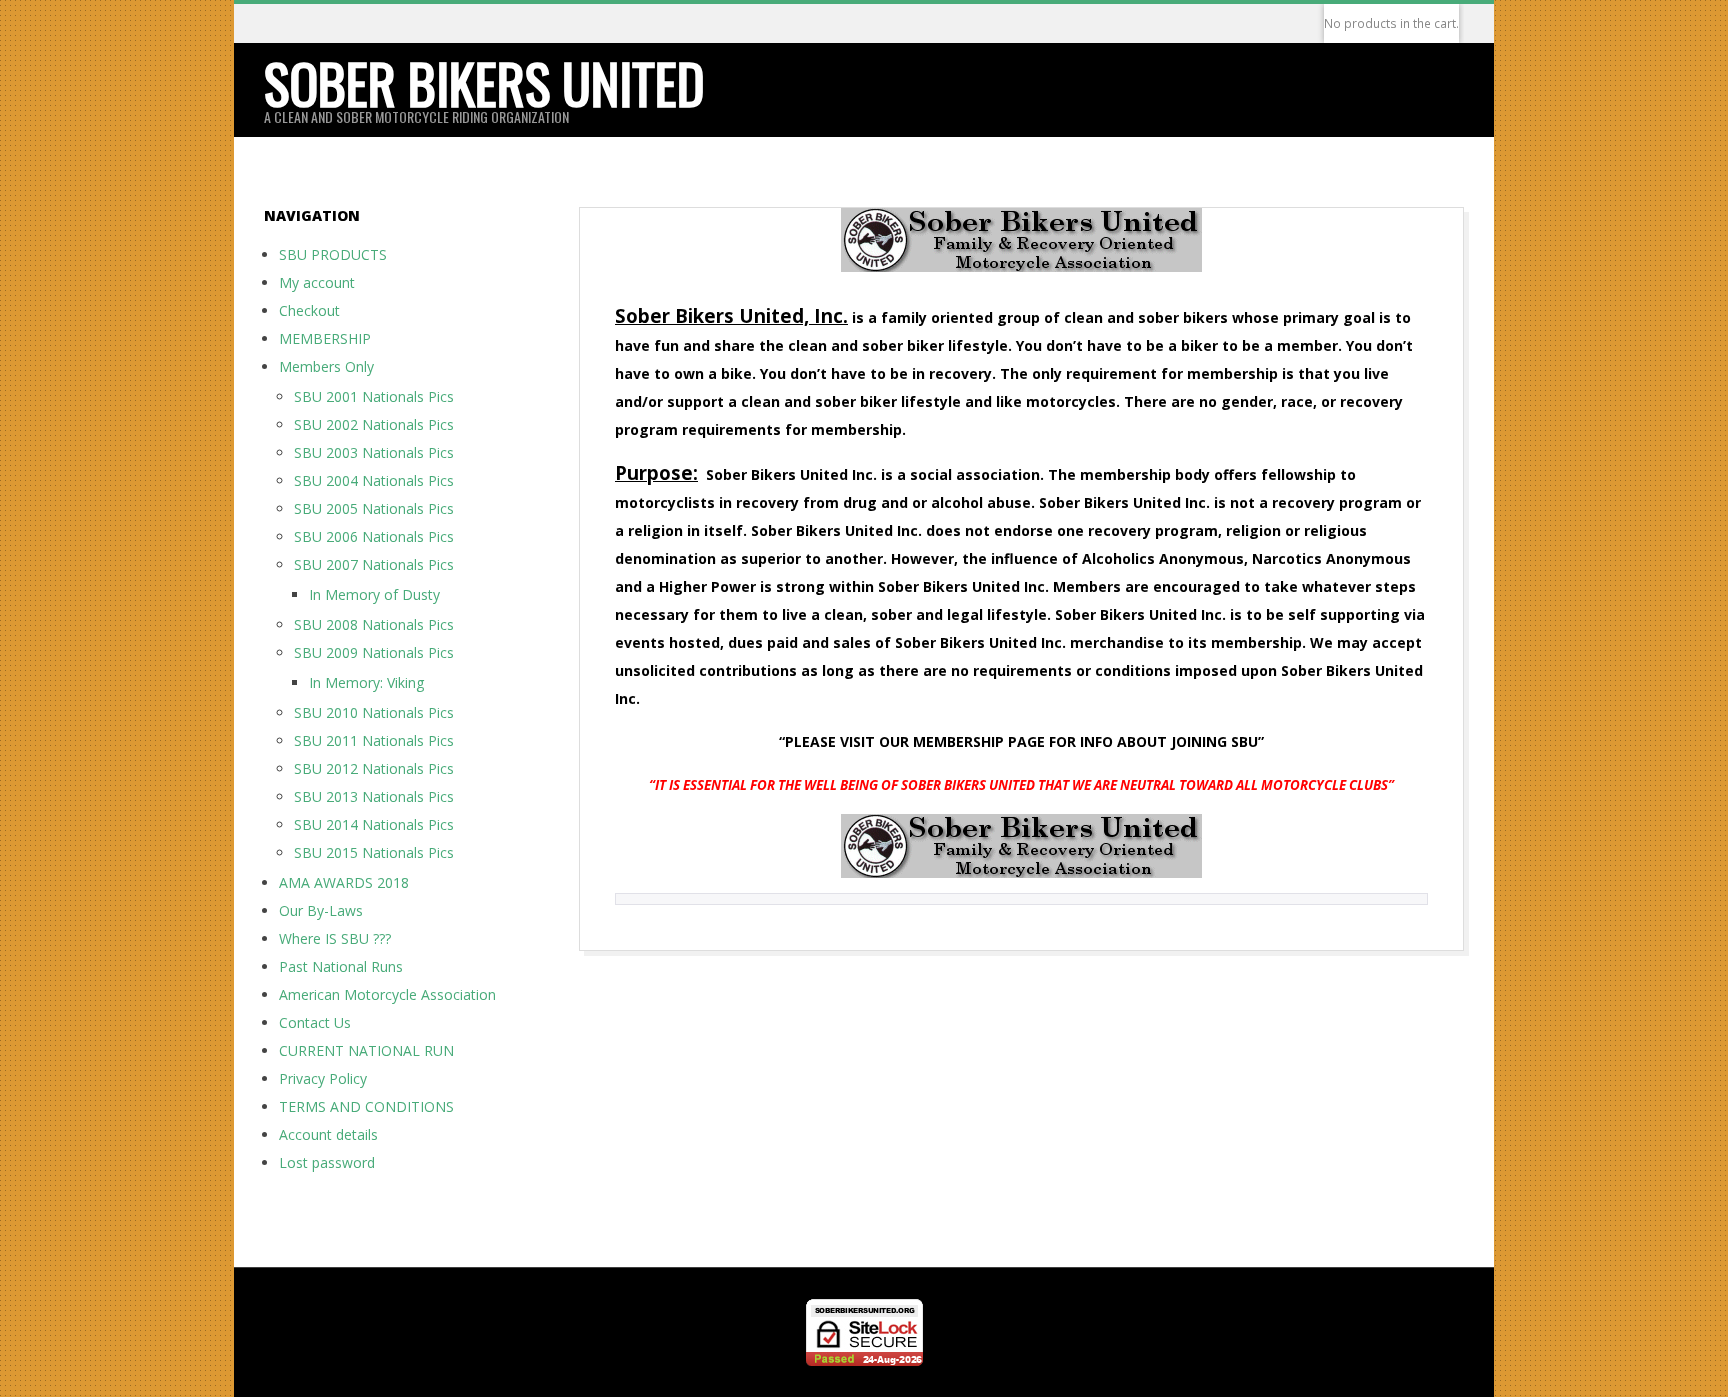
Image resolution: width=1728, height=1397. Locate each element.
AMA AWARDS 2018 (344, 882)
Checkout (309, 310)
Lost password (327, 1162)
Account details (328, 1134)
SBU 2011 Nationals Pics (374, 740)
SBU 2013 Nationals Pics (374, 796)
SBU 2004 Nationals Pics (374, 480)
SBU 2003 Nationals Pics (374, 452)
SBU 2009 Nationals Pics (374, 652)
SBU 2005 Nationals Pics (374, 508)
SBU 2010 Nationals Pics (374, 712)
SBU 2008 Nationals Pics (374, 624)
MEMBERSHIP (325, 338)
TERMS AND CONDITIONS (366, 1106)
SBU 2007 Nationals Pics (374, 564)
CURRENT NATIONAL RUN (366, 1050)
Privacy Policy (323, 1078)
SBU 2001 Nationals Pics (374, 396)
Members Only (326, 366)
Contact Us (315, 1022)
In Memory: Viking (366, 682)
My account (317, 282)
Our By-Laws (321, 910)
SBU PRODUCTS (333, 254)
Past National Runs (341, 966)
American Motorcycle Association (387, 994)
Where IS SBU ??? (335, 938)
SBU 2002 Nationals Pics (374, 424)
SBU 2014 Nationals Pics (374, 824)
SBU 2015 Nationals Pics (374, 852)
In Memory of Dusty (374, 594)
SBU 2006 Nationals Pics (374, 536)
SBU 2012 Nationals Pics (374, 768)
